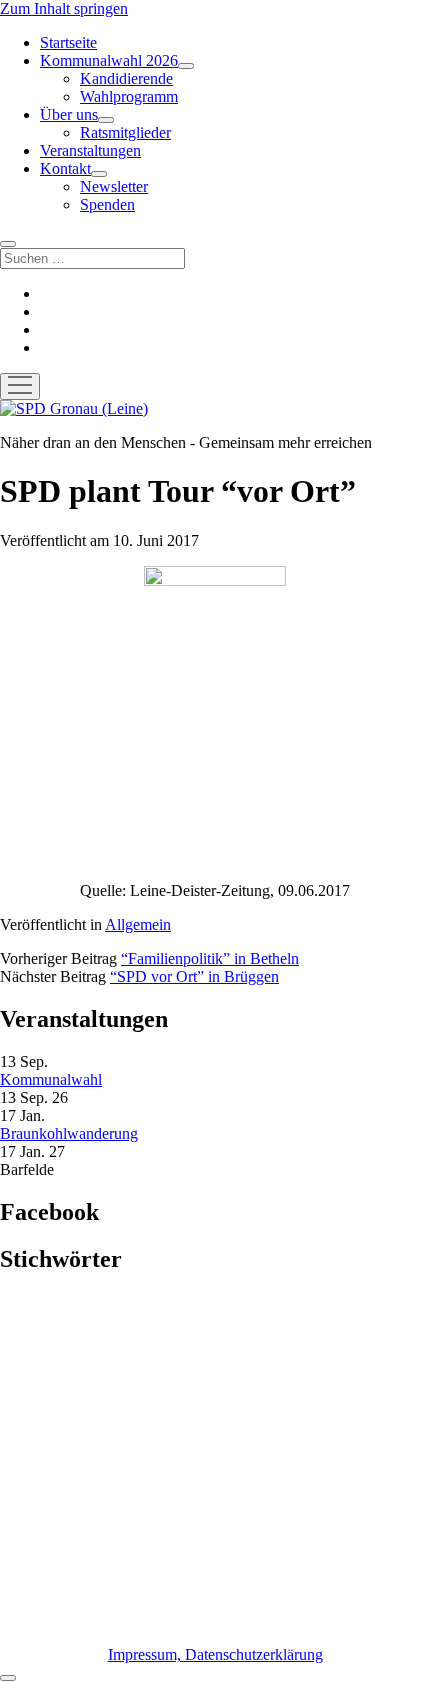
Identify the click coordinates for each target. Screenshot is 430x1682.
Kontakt (65, 168)
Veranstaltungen (90, 150)
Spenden (107, 204)
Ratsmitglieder (125, 132)
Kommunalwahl (51, 1079)
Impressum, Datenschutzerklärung (215, 1654)
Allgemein (138, 924)
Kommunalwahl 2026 (109, 60)
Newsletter (114, 186)
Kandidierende (126, 78)
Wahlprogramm (129, 96)
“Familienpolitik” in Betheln (210, 958)
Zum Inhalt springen (64, 8)
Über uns (69, 114)
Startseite (68, 42)
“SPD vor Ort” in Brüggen (194, 976)
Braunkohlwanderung (69, 1133)
